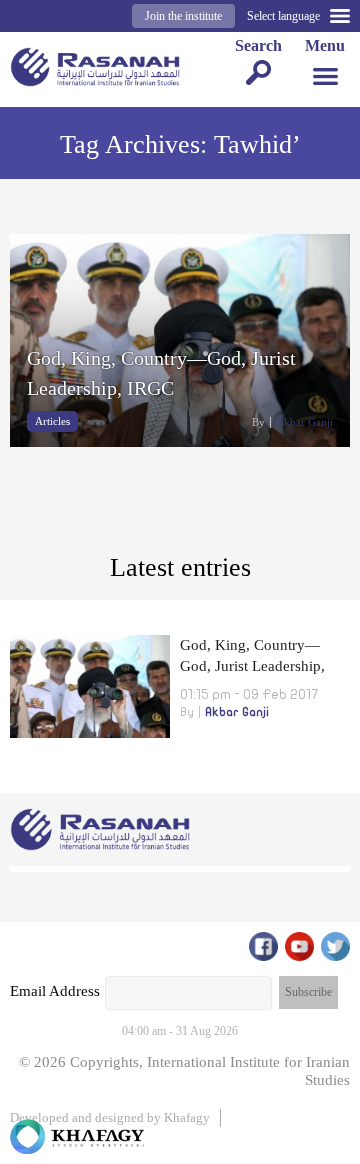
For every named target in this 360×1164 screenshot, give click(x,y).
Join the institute (183, 16)
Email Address (55, 991)
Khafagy (187, 1117)
